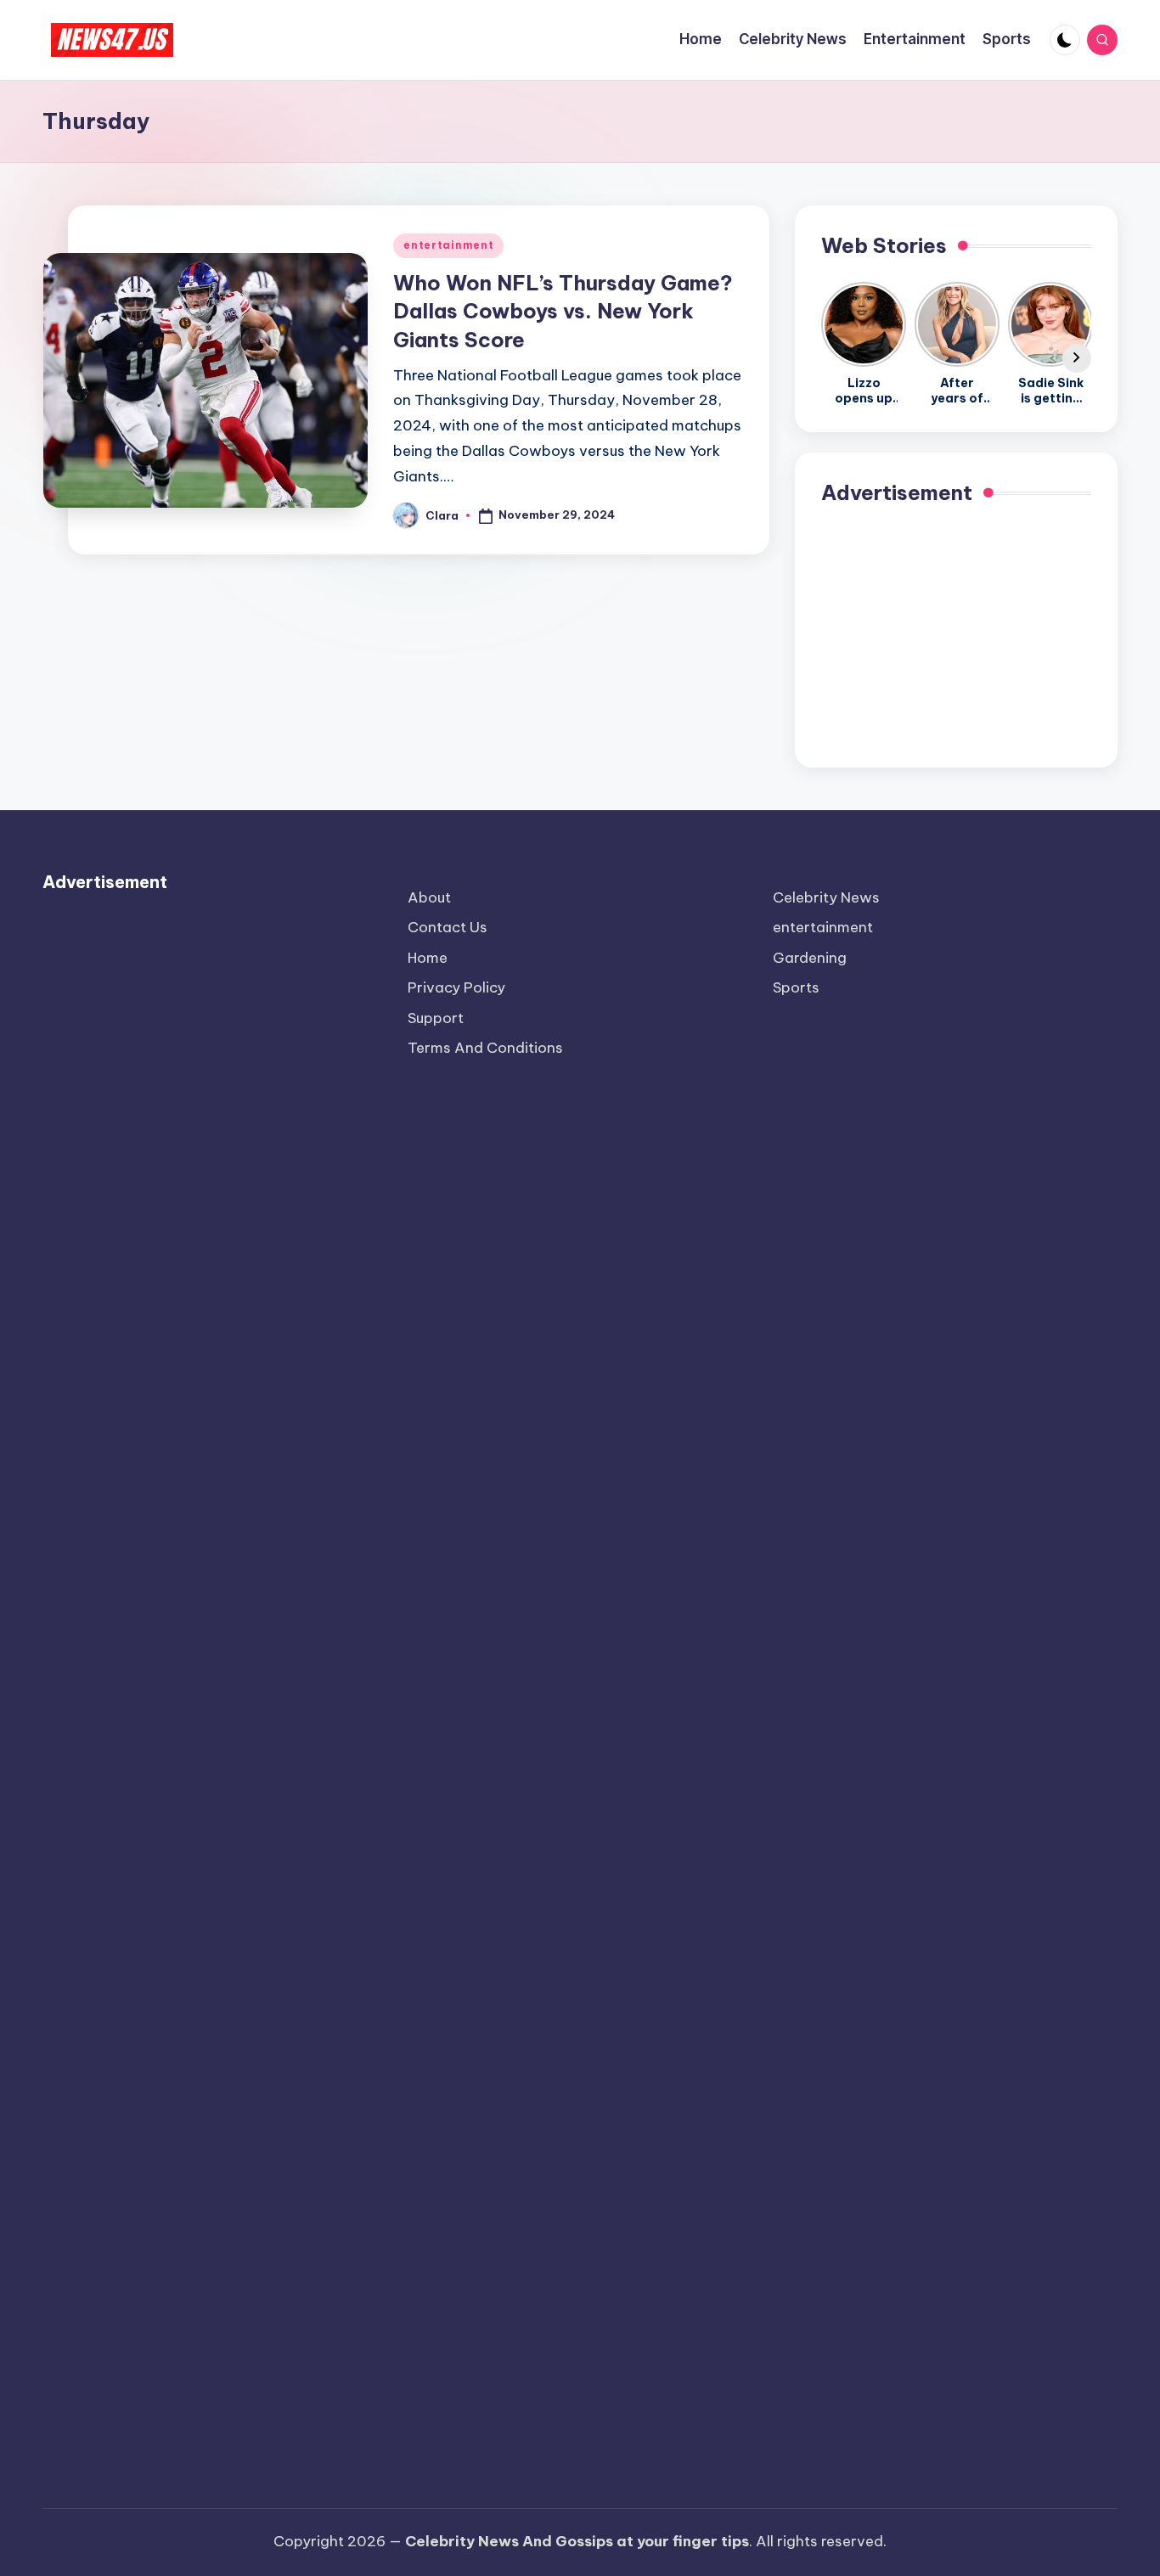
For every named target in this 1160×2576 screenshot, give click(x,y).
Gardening (810, 958)
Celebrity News (826, 897)
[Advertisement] (956, 635)
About (429, 897)
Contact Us (448, 927)
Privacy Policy (456, 987)
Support (436, 1018)
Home (428, 958)
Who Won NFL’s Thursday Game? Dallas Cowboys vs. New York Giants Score (563, 311)
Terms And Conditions (485, 1048)
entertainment (448, 245)
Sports (796, 987)
